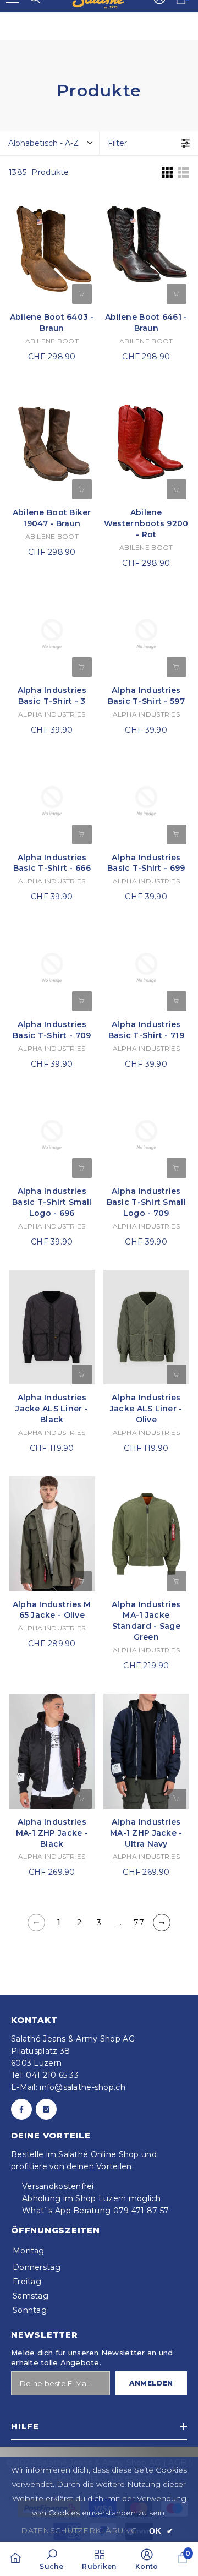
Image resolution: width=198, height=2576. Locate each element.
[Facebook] (21, 2109)
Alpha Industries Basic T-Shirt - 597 (146, 696)
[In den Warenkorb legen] (82, 489)
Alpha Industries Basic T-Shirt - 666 (52, 863)
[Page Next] (162, 1923)
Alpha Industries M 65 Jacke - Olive (52, 1610)
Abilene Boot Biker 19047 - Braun (52, 518)
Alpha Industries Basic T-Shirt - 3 (52, 696)
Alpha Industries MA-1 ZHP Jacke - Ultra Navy (146, 1833)
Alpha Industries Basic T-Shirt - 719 (146, 1030)
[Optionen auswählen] (82, 294)
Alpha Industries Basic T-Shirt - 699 (146, 863)
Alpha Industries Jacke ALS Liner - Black (52, 1409)
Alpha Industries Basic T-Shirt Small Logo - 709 (146, 1202)
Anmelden (151, 2383)
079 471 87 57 (141, 2211)
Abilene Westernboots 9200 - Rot (146, 523)
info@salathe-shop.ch (82, 2087)
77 (139, 1923)
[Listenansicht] (184, 172)
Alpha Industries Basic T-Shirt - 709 (52, 1030)
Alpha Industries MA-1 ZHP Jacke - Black (52, 1833)
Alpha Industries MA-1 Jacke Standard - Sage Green (146, 1621)
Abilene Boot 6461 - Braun (146, 323)
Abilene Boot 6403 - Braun (52, 323)
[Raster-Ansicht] (167, 172)
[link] (51, 2559)
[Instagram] (46, 2109)
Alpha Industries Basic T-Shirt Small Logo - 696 (52, 1202)
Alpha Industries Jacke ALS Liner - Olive (146, 1409)
